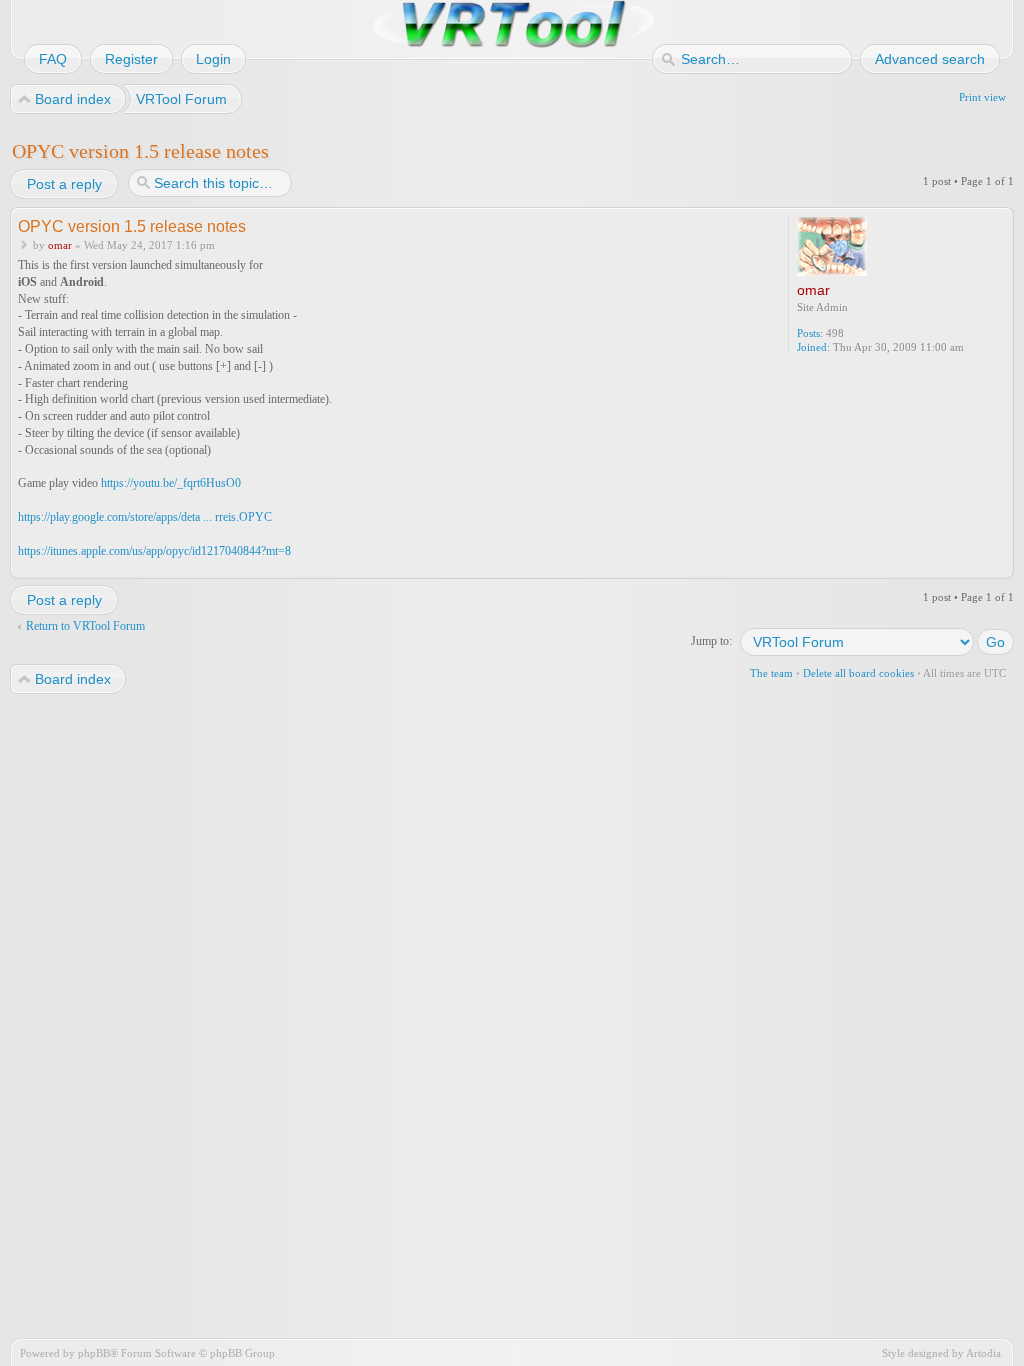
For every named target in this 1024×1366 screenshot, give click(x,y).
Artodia (983, 1353)
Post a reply (64, 184)
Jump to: (711, 641)
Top (1000, 565)
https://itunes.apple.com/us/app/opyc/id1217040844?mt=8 (154, 551)
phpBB (94, 1353)
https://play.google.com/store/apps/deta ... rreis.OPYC (145, 517)
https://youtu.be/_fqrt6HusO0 (171, 483)
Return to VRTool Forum (85, 626)
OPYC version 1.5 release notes (140, 151)
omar (60, 245)
